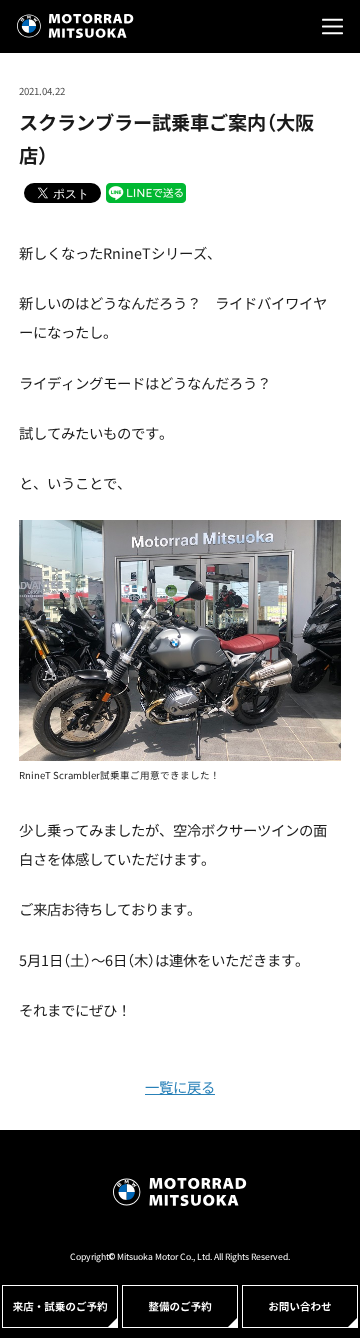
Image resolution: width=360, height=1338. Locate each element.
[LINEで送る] (146, 192)
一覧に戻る (180, 1086)
